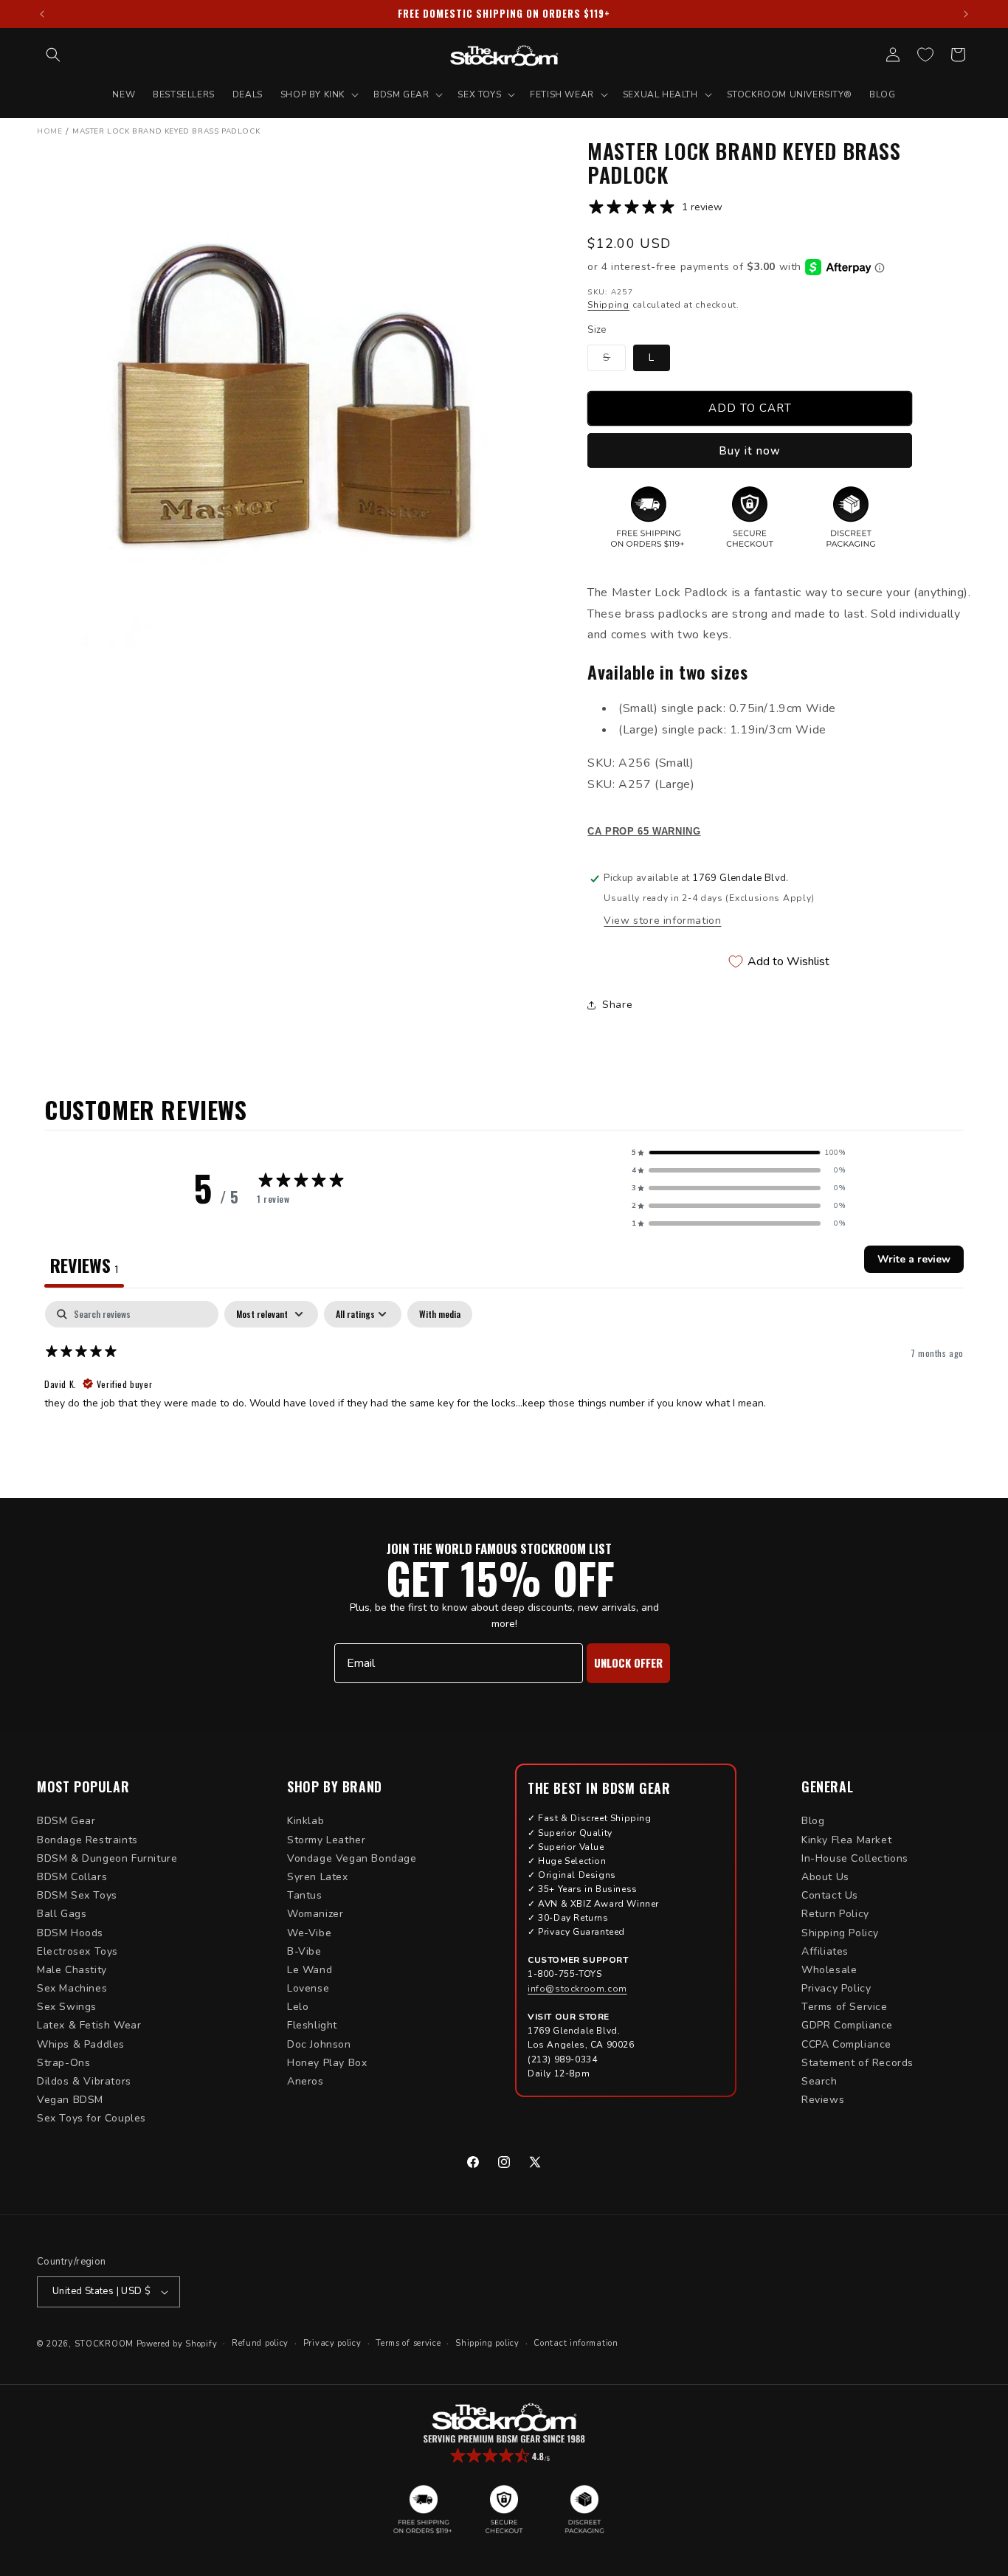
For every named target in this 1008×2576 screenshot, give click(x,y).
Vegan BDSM (70, 2100)
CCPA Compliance (846, 2044)
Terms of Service (845, 2007)
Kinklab (305, 1821)
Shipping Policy (840, 1933)
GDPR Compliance (847, 2025)
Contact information (576, 2343)
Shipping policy (487, 2343)
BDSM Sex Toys (77, 1895)
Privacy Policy (836, 1988)
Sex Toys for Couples (92, 2118)
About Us (825, 1877)
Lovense (308, 1988)
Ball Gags (62, 1914)
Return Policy (835, 1914)
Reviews (823, 2100)
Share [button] (617, 1005)
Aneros (305, 2081)
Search (819, 2081)
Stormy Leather (326, 1840)
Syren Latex (318, 1877)
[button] (53, 55)
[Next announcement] (966, 14)
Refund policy (260, 2343)
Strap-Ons (63, 2063)
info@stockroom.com (577, 1989)
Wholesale (829, 1970)
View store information (662, 921)
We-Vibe (309, 1933)
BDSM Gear (66, 1821)
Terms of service (408, 2343)
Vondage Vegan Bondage (352, 1858)
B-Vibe (304, 1951)
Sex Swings (67, 2007)
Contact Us (830, 1895)
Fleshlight (312, 2025)
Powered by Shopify (177, 2344)
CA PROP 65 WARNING (644, 832)
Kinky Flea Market (846, 1840)
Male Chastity (72, 1970)
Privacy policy (332, 2343)
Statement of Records (857, 2063)
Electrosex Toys (77, 1951)
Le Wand (310, 1970)
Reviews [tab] (84, 1265)
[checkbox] (440, 1314)
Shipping (608, 305)
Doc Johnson (319, 2044)
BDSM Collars (72, 1877)
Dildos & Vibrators (84, 2081)
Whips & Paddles (81, 2044)
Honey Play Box (327, 2063)
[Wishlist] (925, 55)
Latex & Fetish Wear (89, 2025)
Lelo (298, 2007)
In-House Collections (855, 1858)
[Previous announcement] (42, 14)
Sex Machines (72, 1988)
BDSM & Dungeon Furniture (107, 1858)
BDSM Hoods (70, 1933)
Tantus (305, 1895)
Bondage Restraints (87, 1840)
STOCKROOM (104, 2344)
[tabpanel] (504, 1395)
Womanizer (315, 1914)
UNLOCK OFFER (628, 1662)
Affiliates (825, 1951)
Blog (813, 1821)
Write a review (914, 1259)
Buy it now (750, 451)
